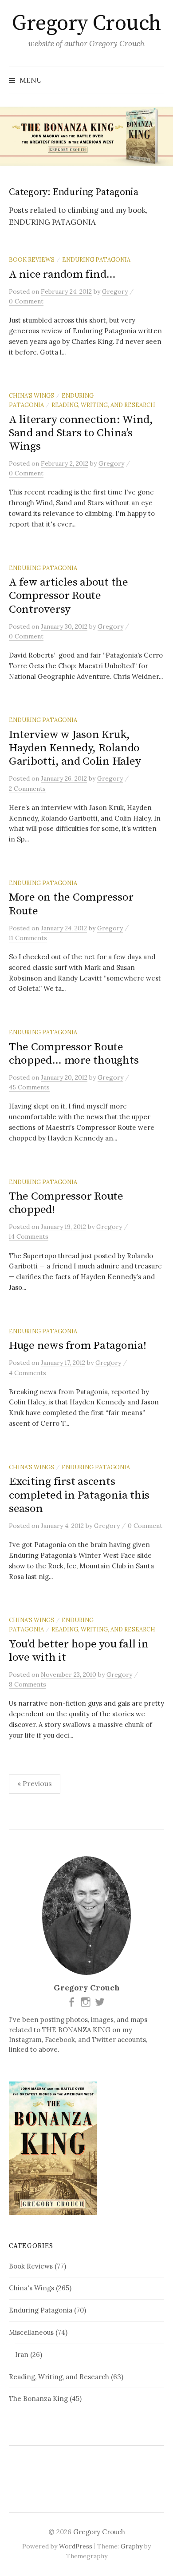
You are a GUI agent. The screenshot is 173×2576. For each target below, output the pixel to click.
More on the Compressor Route (71, 904)
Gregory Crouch (86, 24)
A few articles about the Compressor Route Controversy (69, 596)
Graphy (132, 2546)
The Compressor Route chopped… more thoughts (74, 1054)
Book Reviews (32, 259)
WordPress (76, 2546)
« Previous (35, 1783)
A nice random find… (62, 274)
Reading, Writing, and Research (103, 405)
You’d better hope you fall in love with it (79, 1651)
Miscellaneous (31, 2332)
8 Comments (28, 1684)
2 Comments (27, 789)
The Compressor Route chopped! (66, 1203)
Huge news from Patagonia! (78, 1346)
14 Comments (29, 1236)
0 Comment (26, 301)
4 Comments (28, 1373)
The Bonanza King (38, 2399)
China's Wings (31, 395)
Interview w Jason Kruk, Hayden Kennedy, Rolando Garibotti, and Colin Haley (75, 748)
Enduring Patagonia (96, 259)
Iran (22, 2355)
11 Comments (28, 938)
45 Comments (29, 1087)
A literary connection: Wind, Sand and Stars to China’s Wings (81, 433)
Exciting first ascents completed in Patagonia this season (79, 1495)
